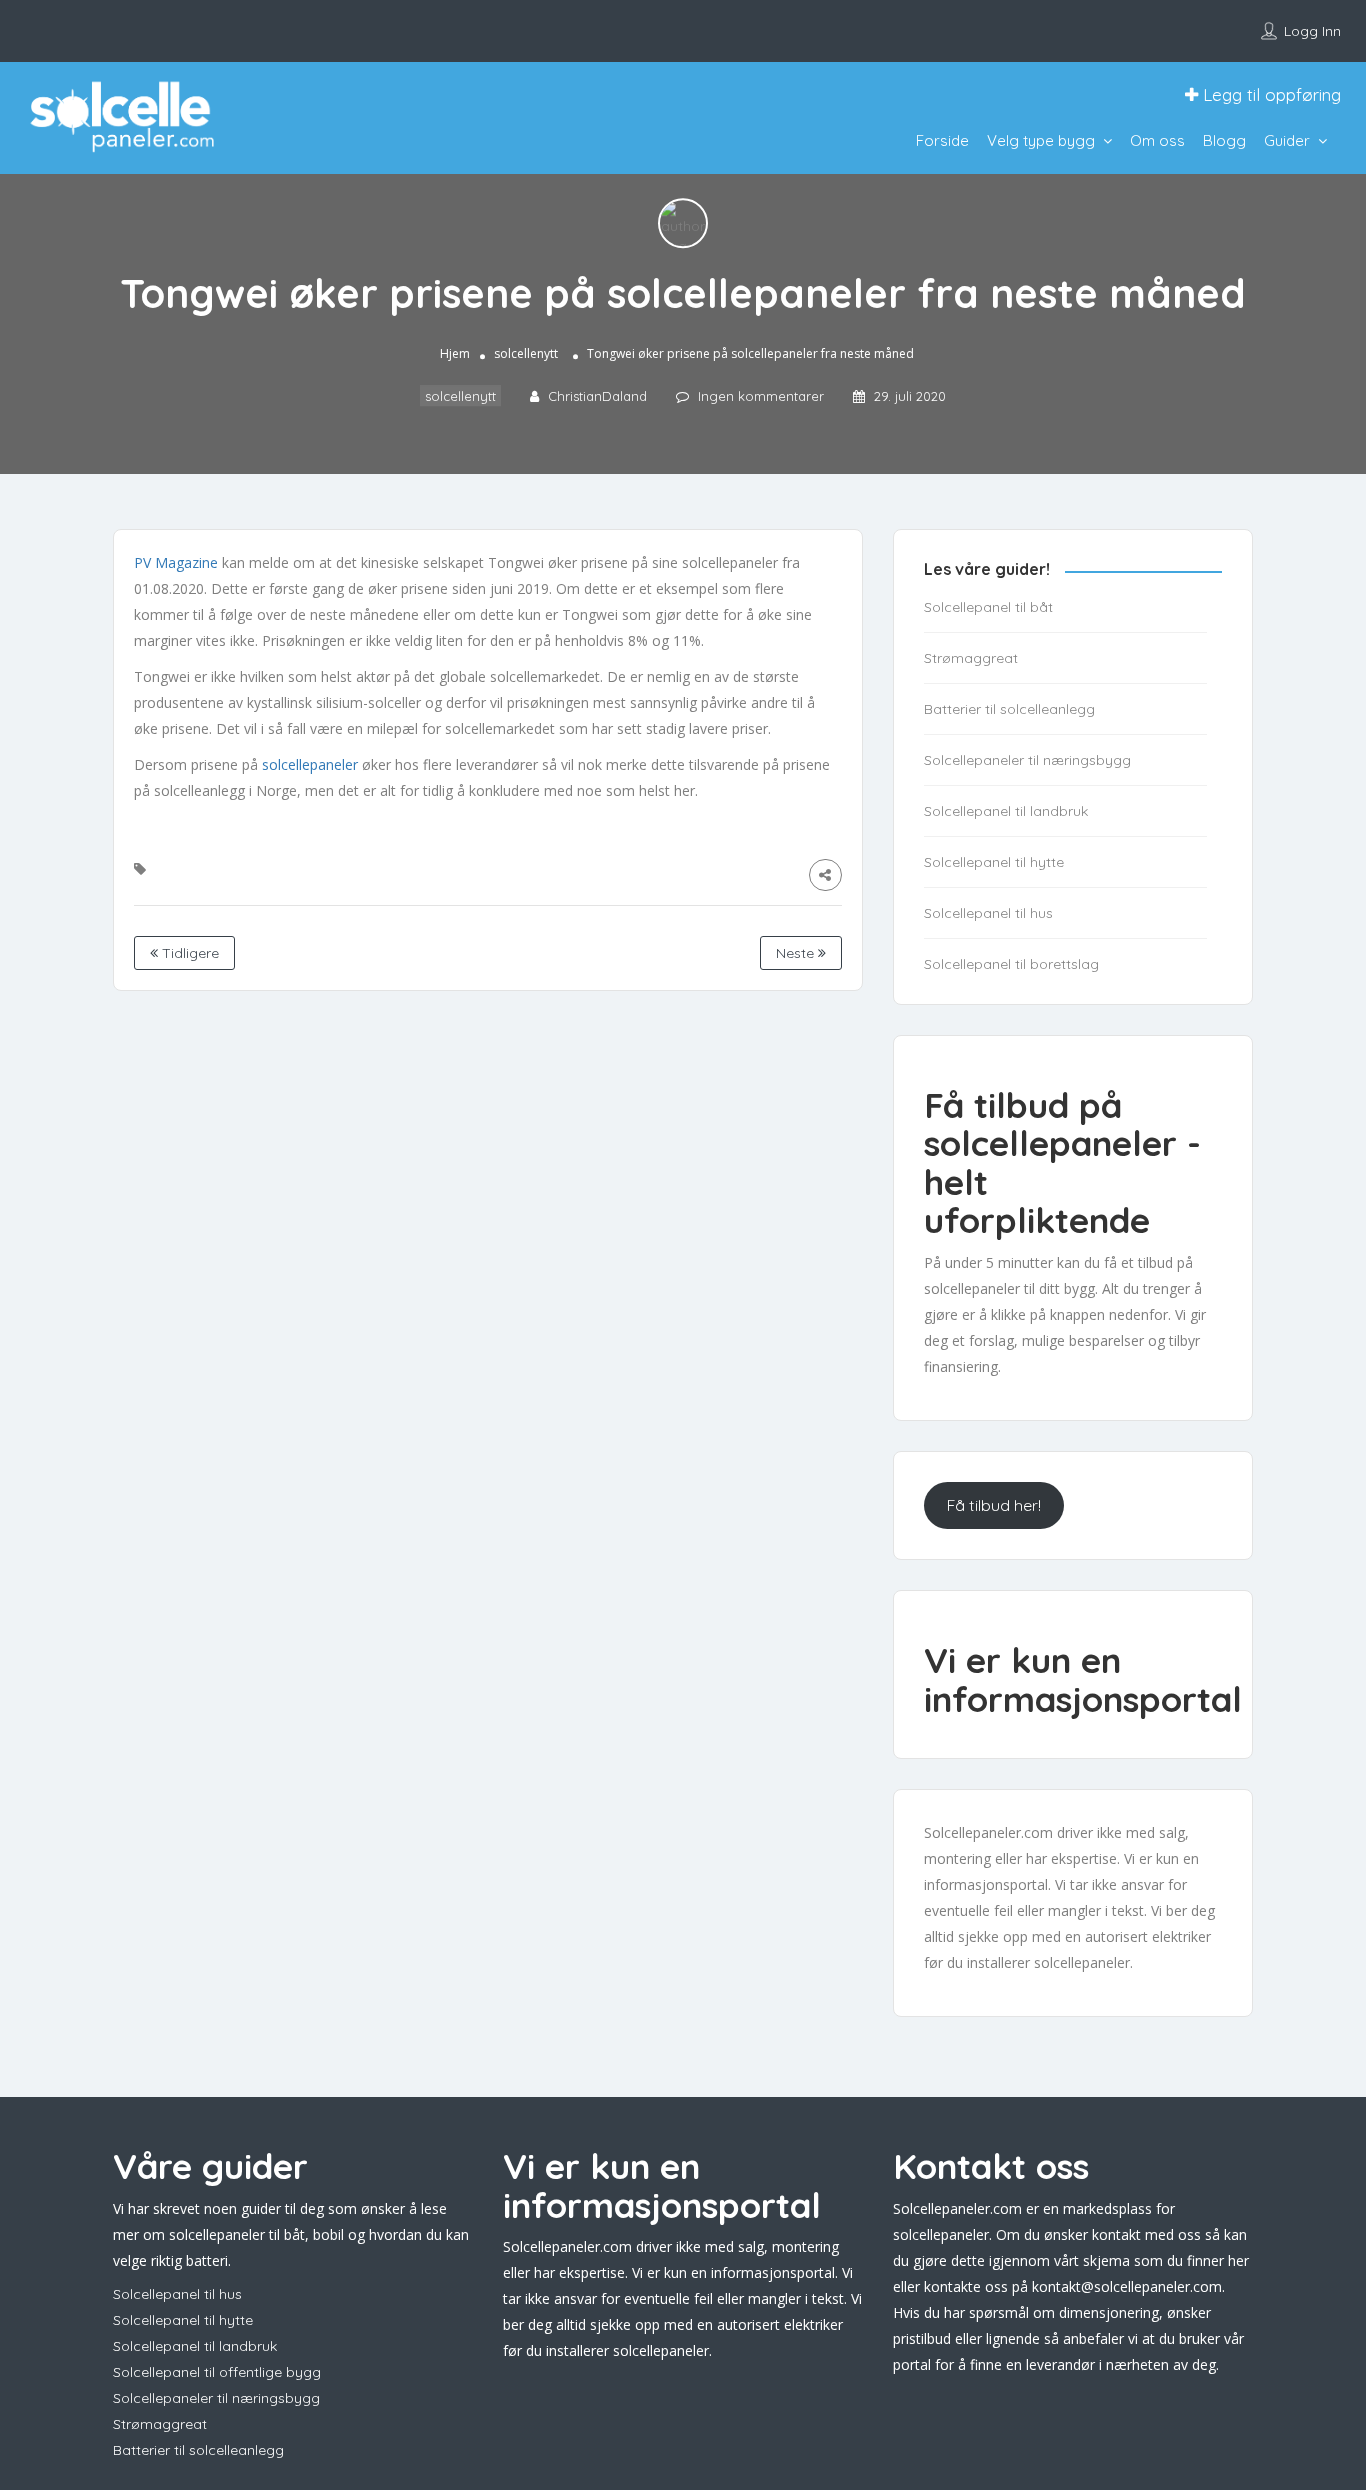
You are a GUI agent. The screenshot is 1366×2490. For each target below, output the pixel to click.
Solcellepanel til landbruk (1006, 811)
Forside (942, 140)
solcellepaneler (310, 764)
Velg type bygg (1041, 140)
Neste (797, 953)
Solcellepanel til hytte (994, 862)
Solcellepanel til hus (988, 913)
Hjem (455, 354)
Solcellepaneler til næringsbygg (1027, 760)
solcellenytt (526, 354)
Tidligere (188, 953)
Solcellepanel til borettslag (1011, 964)
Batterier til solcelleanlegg (1009, 709)
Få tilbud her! (994, 1505)
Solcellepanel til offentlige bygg (217, 2372)
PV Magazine (178, 562)
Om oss (1157, 140)
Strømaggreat (971, 658)
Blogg (1224, 140)
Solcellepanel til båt (988, 607)
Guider (1287, 140)
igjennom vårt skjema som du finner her (1119, 2260)
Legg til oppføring (1269, 94)
